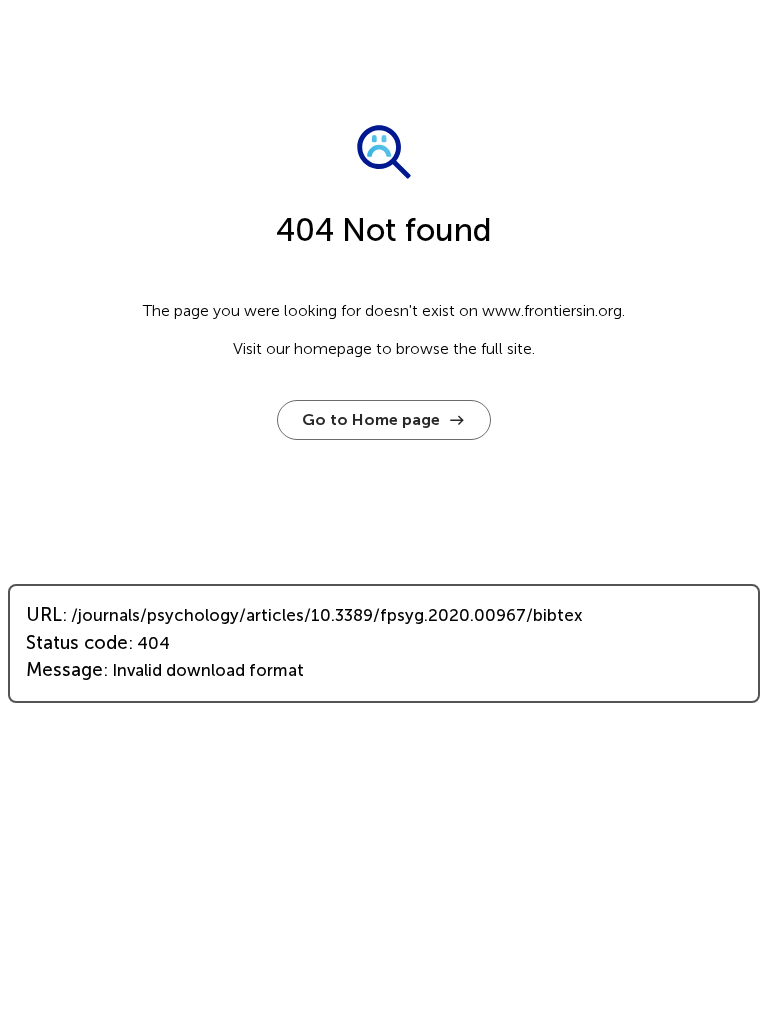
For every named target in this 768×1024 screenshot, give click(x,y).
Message (64, 670)
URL (44, 615)
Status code (77, 643)
